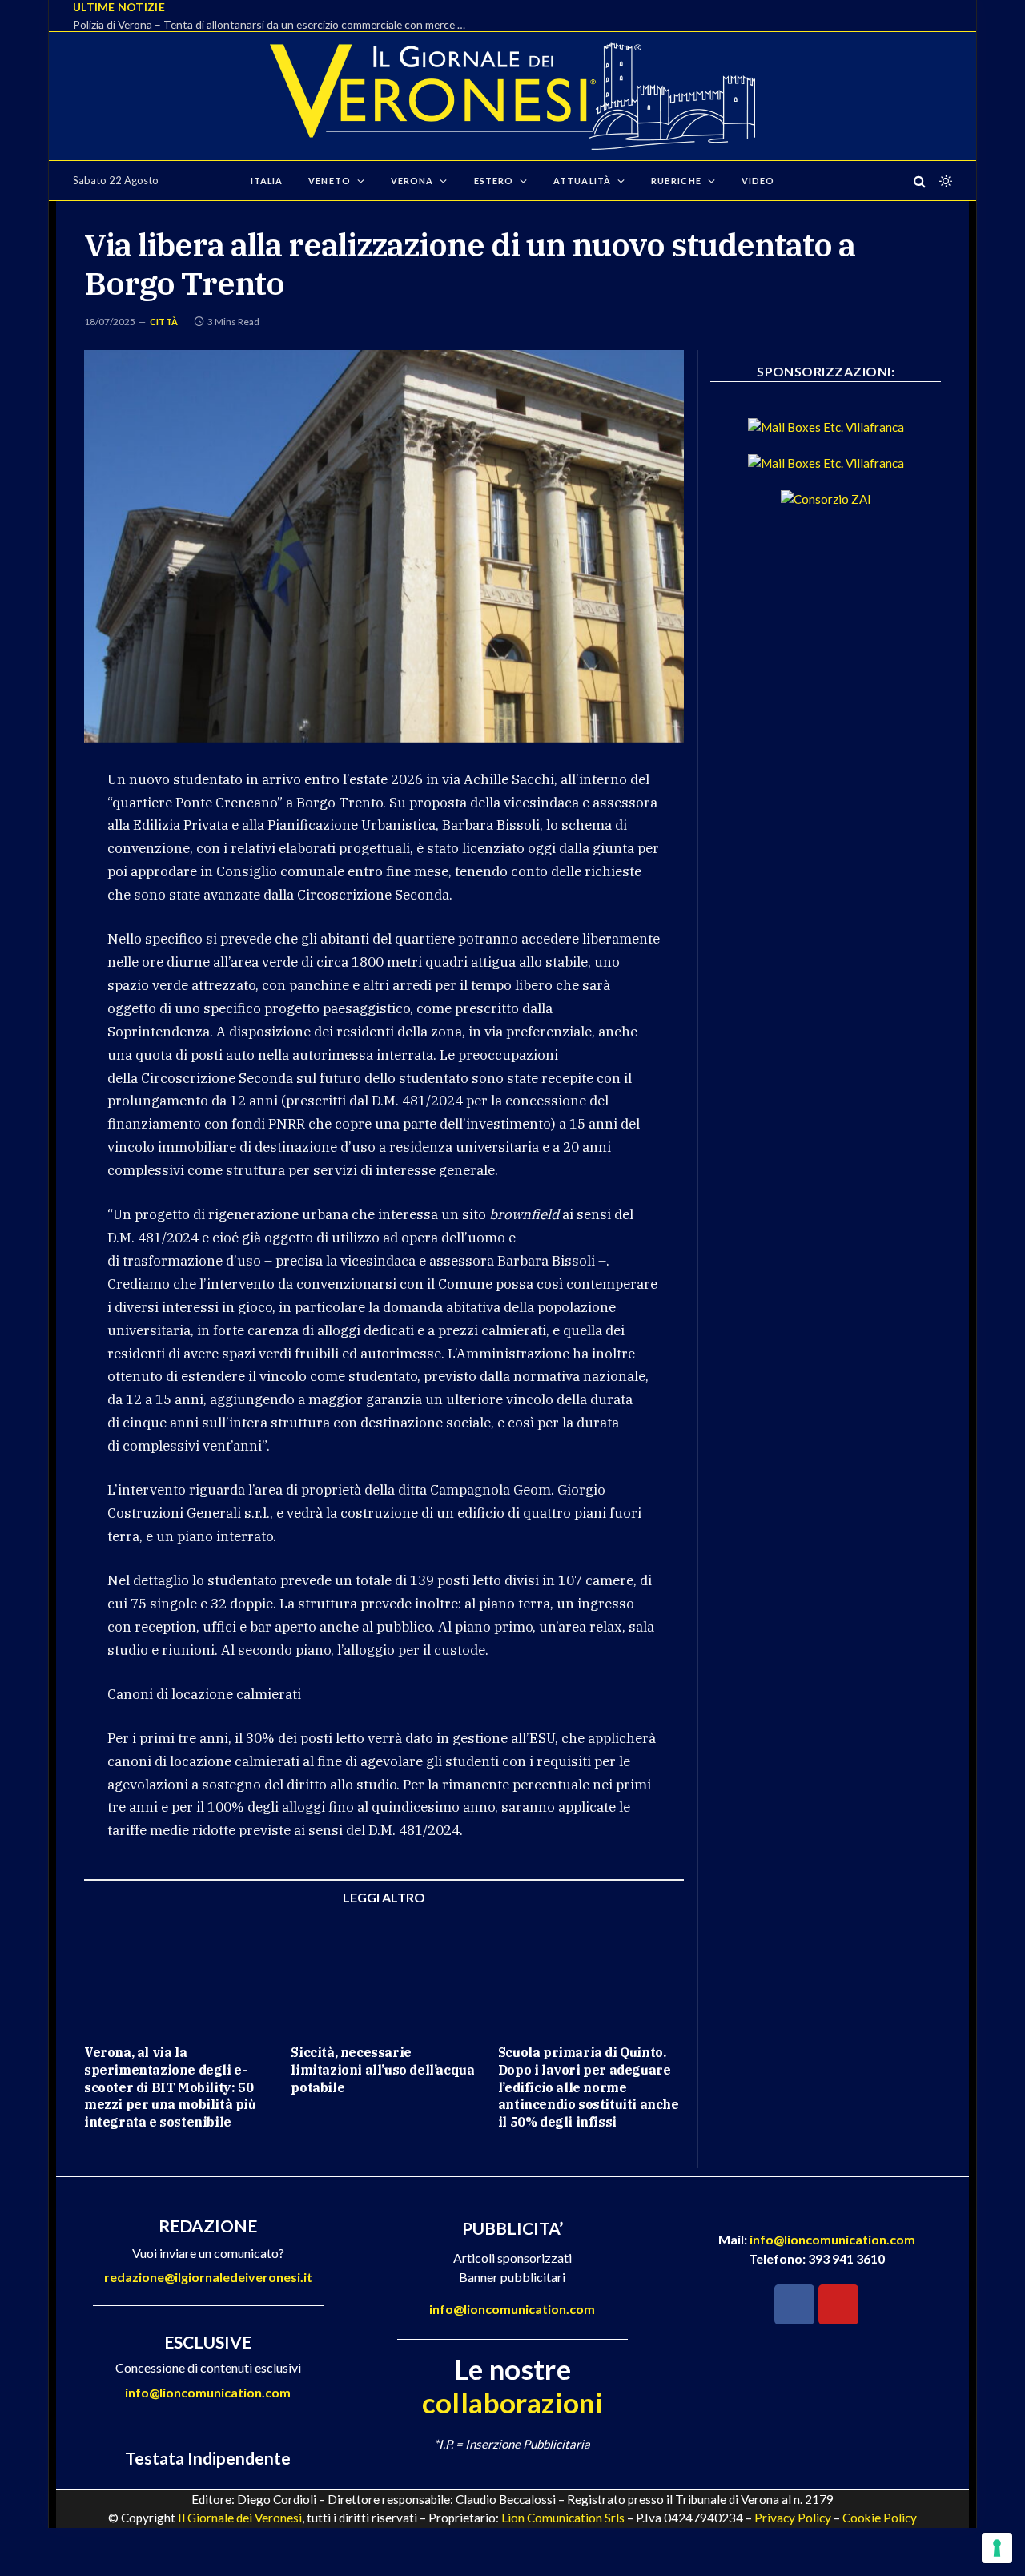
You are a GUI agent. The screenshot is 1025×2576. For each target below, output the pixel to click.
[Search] (920, 181)
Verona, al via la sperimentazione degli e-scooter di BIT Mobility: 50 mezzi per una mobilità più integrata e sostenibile (170, 2087)
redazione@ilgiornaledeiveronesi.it (208, 2277)
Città (164, 322)
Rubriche (676, 181)
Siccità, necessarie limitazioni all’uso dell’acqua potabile (382, 2070)
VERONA (412, 181)
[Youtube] (838, 2304)
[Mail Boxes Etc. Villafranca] (826, 427)
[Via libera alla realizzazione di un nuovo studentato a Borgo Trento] (384, 546)
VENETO (330, 181)
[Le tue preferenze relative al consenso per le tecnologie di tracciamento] (997, 2548)
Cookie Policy (880, 2518)
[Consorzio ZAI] (826, 499)
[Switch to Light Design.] (944, 181)
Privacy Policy (793, 2518)
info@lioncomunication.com (208, 2392)
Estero (494, 181)
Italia (267, 181)
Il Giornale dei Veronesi (240, 2518)
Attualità (582, 181)
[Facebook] (794, 2304)
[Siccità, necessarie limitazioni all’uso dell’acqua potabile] (384, 1979)
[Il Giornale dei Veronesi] (512, 96)
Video (758, 181)
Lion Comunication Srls (563, 2518)
